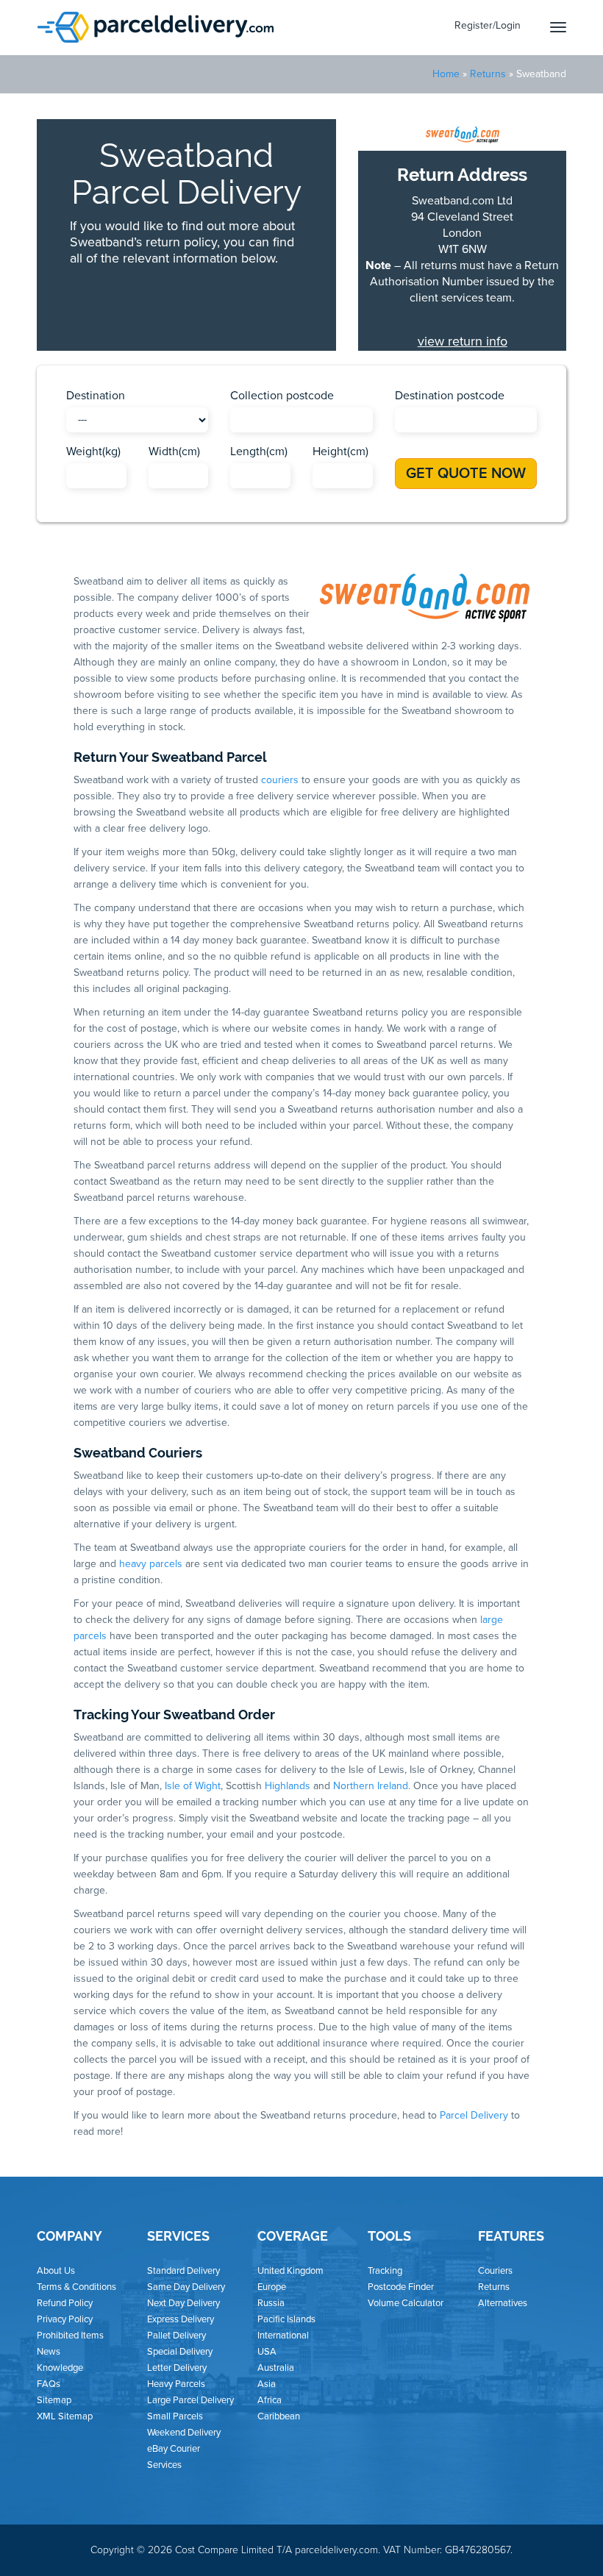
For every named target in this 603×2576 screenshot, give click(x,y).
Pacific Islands (286, 2319)
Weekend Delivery (184, 2433)
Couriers (495, 2271)
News (49, 2352)
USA (267, 2352)
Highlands (288, 1786)
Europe (272, 2287)
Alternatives (503, 2303)
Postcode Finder (401, 2287)
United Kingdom (290, 2271)
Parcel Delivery (474, 2115)
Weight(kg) (93, 452)
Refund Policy (65, 2303)
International (283, 2336)
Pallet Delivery (176, 2336)
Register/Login (488, 25)
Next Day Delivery (183, 2303)
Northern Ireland (371, 1786)
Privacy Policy (65, 2319)
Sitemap (54, 2400)
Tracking (385, 2271)
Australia (276, 2368)
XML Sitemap (65, 2416)
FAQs (49, 2384)
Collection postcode (282, 396)
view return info (463, 341)
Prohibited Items (70, 2336)
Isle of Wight (193, 1786)
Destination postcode (450, 396)
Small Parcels (175, 2416)
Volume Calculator (406, 2303)
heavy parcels (151, 1564)
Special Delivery (180, 2352)
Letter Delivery (177, 2368)
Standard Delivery (183, 2271)
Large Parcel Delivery (190, 2400)
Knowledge (60, 2368)
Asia (267, 2384)
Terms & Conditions (76, 2287)
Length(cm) (259, 452)
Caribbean (279, 2416)
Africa (270, 2400)
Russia (271, 2303)
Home (446, 74)
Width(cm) (174, 452)
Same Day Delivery (186, 2287)
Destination (96, 396)
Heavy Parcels (176, 2384)
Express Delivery (181, 2319)
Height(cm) (340, 452)
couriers (280, 780)
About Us (56, 2271)
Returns (488, 74)
